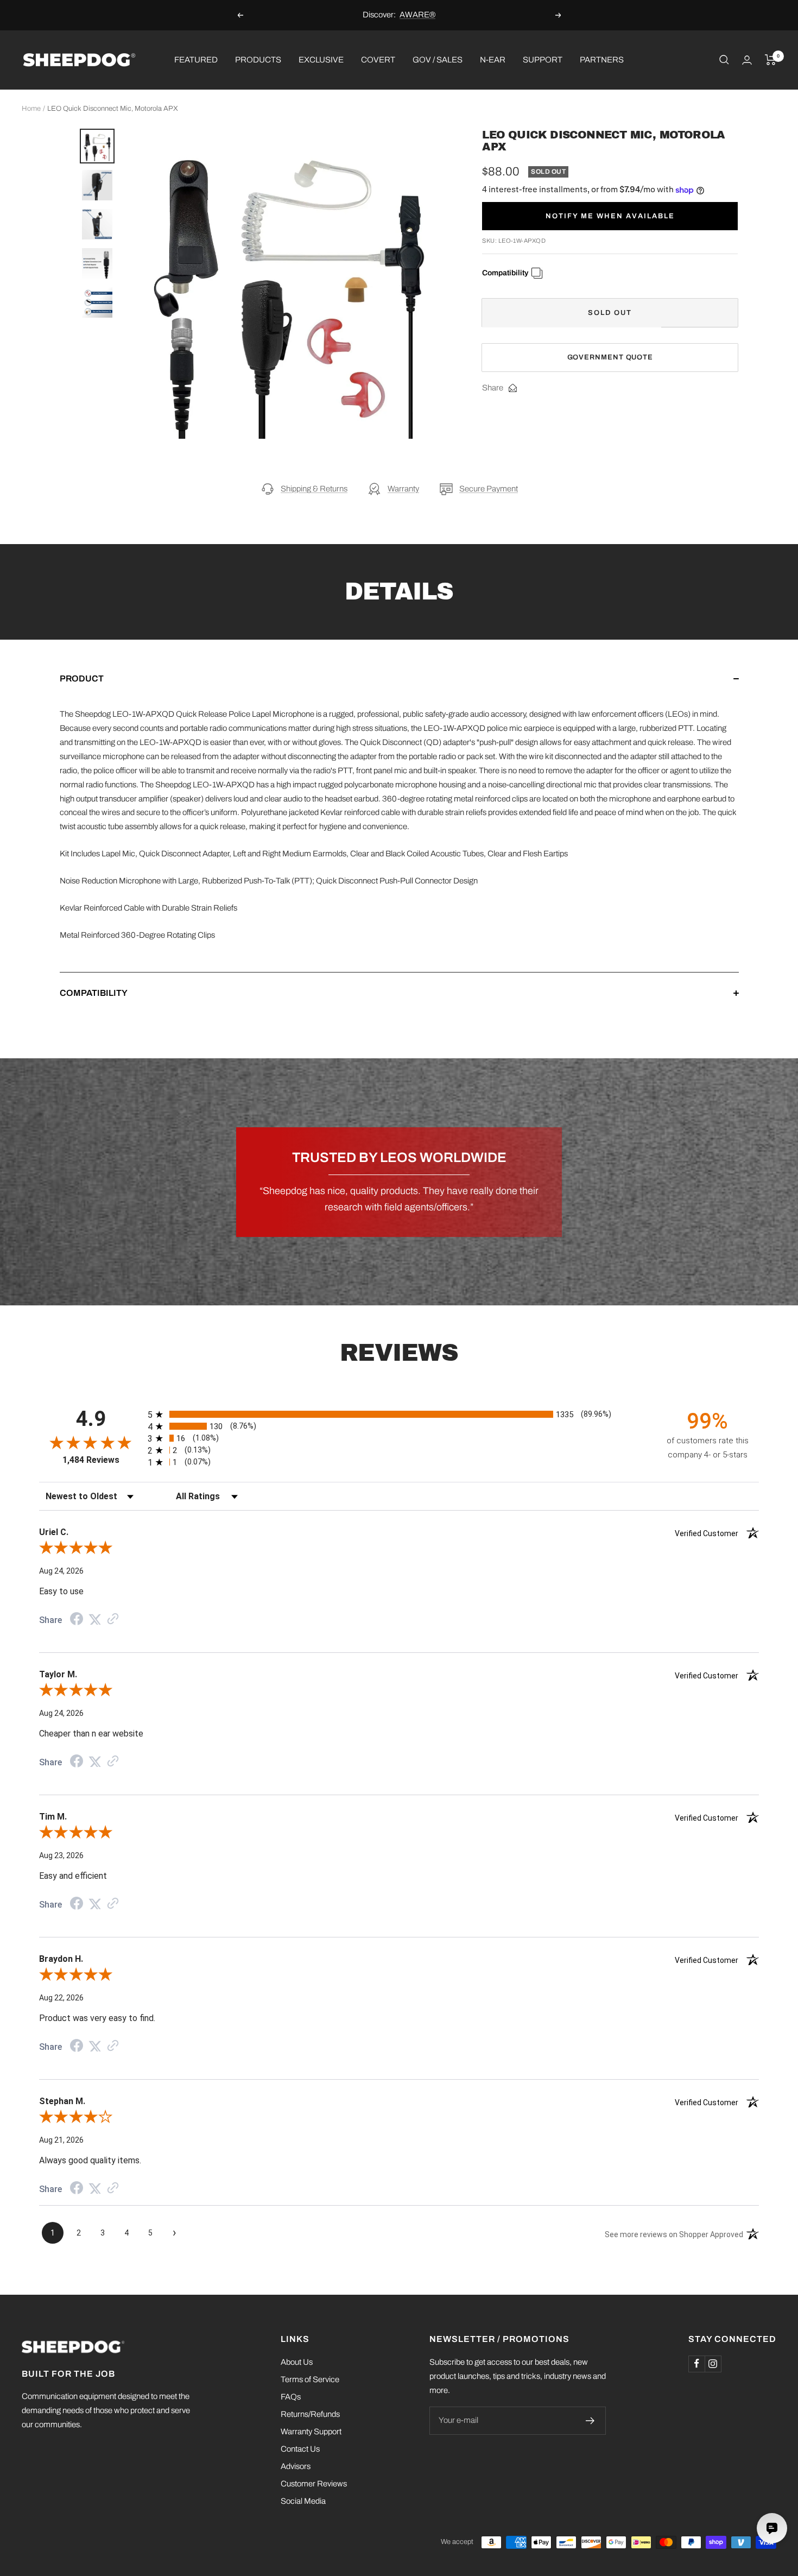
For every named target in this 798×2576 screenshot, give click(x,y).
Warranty (403, 489)
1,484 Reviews (91, 1460)
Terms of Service (310, 2379)
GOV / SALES (438, 59)
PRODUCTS (258, 59)
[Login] (747, 60)
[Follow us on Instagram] (713, 2364)
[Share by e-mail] (513, 388)
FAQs (291, 2397)
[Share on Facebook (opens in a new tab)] (77, 1620)
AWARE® (417, 15)
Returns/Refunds (310, 2414)
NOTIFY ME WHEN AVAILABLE (610, 216)
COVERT (378, 59)
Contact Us (300, 2449)
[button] (399, 690)
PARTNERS (602, 59)
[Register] (590, 2421)
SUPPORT (543, 59)
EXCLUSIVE (321, 59)
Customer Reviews (314, 2484)
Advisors (296, 2466)
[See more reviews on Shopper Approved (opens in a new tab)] (113, 1620)
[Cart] (771, 60)
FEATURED (196, 59)
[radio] (399, 1414)
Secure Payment (489, 489)
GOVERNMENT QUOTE (610, 357)
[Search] (724, 60)
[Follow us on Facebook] (696, 2364)
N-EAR (493, 59)
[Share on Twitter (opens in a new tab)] (95, 1620)
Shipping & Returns (314, 489)
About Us (297, 2362)
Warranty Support (311, 2432)
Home (31, 109)
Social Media (303, 2501)
